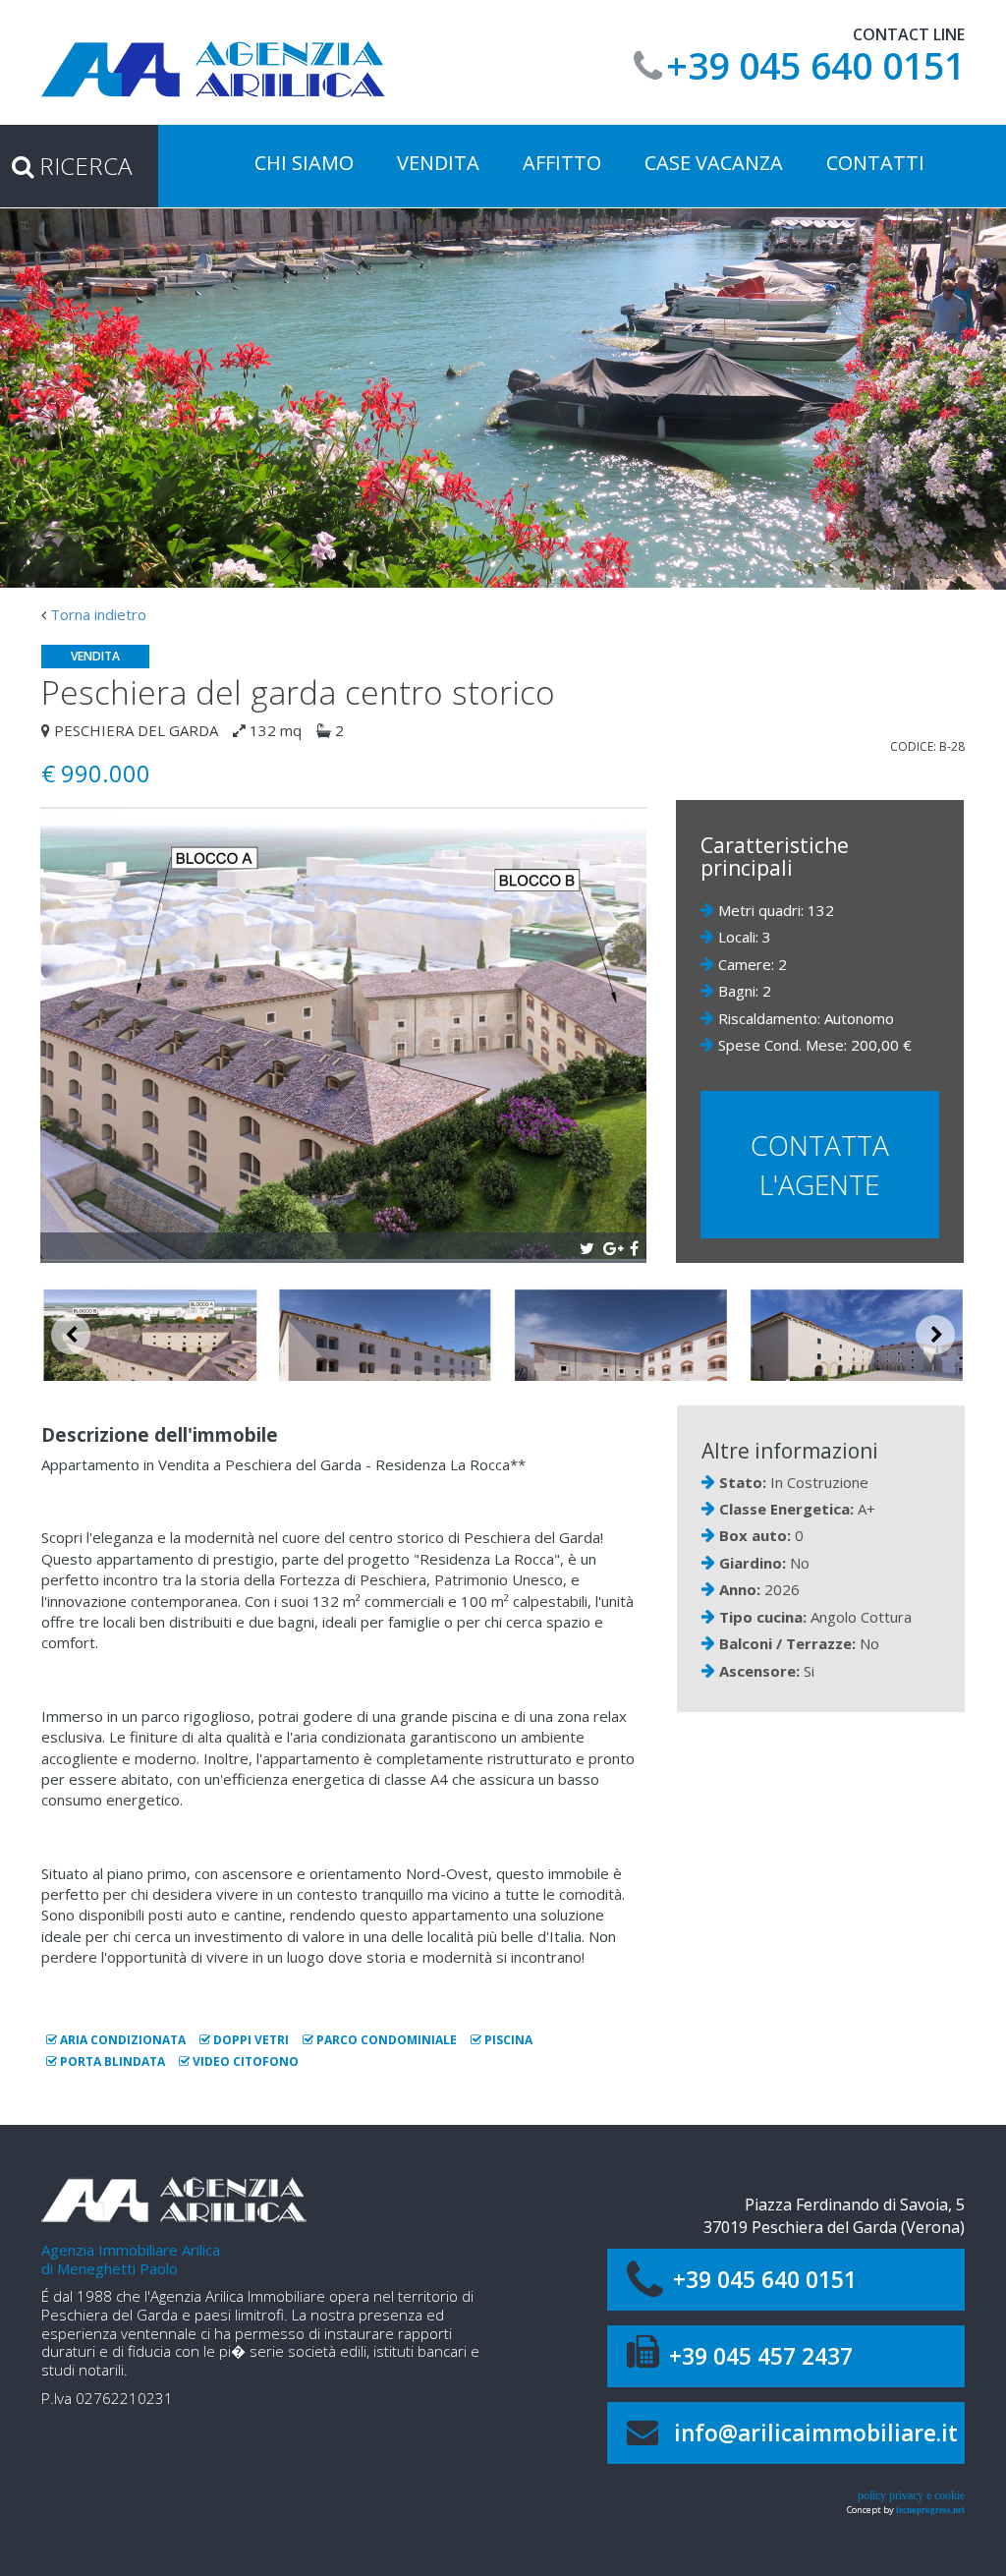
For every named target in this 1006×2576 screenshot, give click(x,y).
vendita (438, 163)
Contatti (875, 163)
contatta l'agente (820, 1165)
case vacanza (714, 163)
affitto (562, 163)
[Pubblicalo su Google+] (611, 1246)
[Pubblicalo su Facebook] (634, 1246)
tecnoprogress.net (930, 2510)
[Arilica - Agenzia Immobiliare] (213, 68)
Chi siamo (304, 163)
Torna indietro (98, 614)
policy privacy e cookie (911, 2495)
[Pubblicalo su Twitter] (587, 1246)
